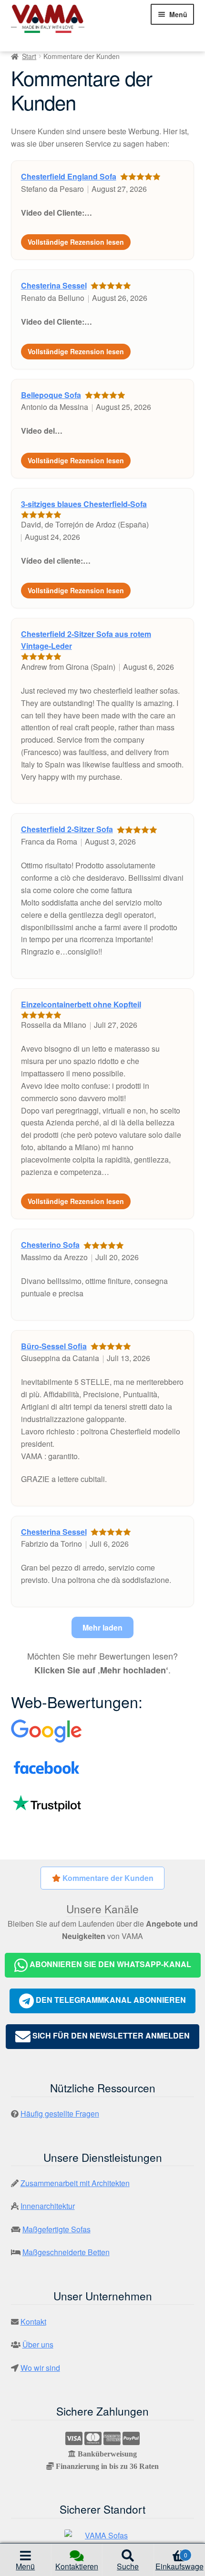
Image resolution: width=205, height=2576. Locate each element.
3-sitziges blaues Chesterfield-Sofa (84, 504)
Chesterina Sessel (54, 285)
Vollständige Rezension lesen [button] (76, 242)
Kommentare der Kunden (107, 1878)
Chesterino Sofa (50, 1245)
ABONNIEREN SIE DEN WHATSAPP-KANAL (109, 1964)
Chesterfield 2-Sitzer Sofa (67, 829)
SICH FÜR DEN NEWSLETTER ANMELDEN (110, 2035)
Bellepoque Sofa (51, 395)
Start (29, 56)
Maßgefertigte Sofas (56, 2229)
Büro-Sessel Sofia (54, 1346)
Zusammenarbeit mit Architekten (75, 2183)
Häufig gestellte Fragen (60, 2114)
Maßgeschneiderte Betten (66, 2252)
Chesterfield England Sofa (69, 176)
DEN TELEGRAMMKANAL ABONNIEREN (110, 2000)
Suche (128, 2566)
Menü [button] (25, 2566)
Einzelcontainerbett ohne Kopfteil (81, 1004)
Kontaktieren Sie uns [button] (77, 2568)
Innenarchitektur (48, 2206)
